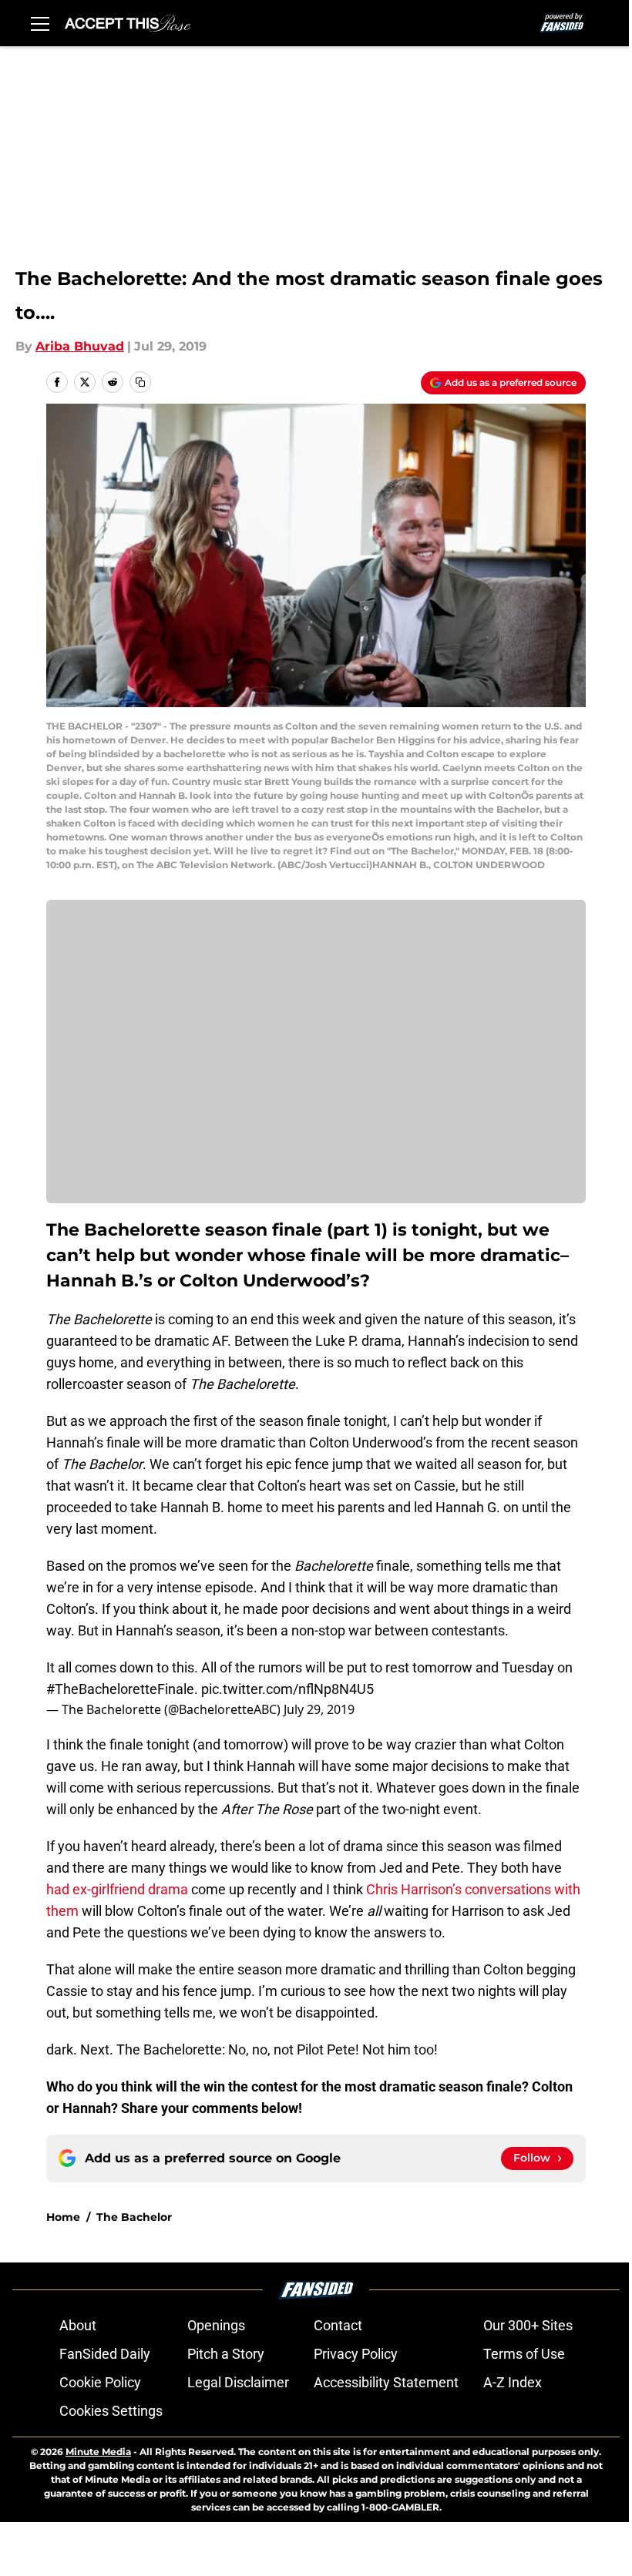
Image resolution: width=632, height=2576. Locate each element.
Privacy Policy (356, 2354)
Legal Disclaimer (238, 2382)
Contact (338, 2325)
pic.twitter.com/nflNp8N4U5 (287, 1689)
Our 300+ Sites (528, 2325)
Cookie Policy (100, 2382)
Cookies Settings (111, 2411)
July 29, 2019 (319, 1709)
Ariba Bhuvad (80, 346)
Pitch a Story (226, 2354)
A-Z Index (513, 2382)
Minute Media (98, 2452)
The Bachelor (134, 2217)
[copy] (140, 382)
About (78, 2325)
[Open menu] (40, 23)
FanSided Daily (105, 2354)
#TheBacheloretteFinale (120, 1689)
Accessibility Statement (386, 2382)
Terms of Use (524, 2354)
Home (63, 2217)
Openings (216, 2325)
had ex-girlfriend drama (117, 1889)
